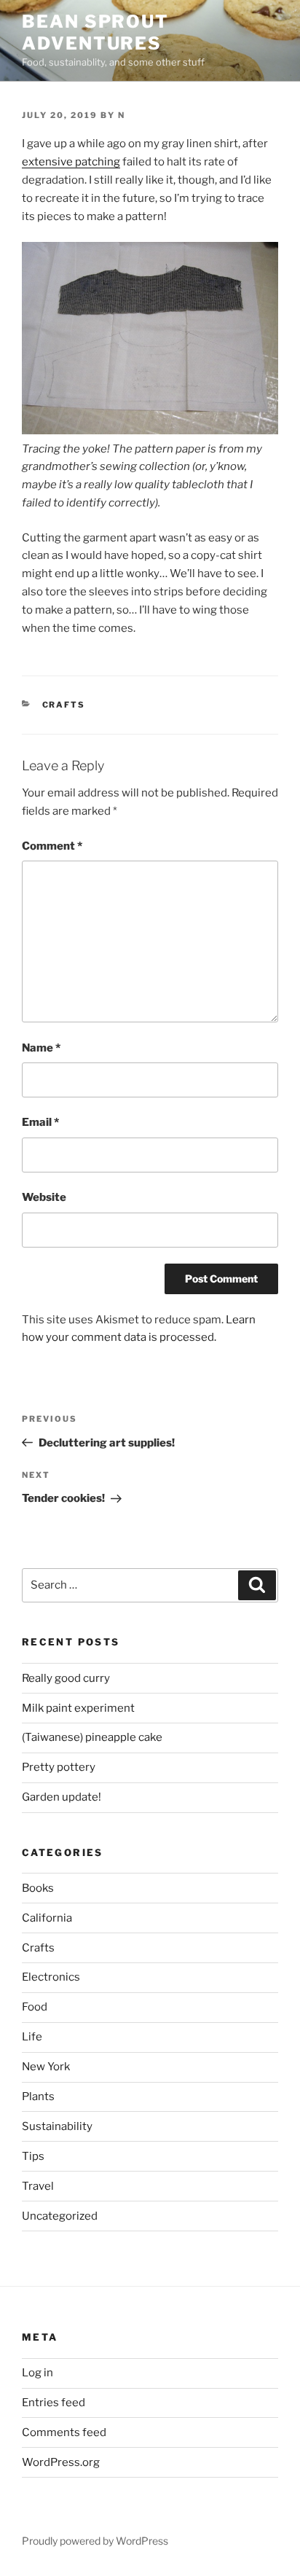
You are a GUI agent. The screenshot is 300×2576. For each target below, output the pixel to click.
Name (41, 1048)
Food (35, 2007)
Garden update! (62, 1797)
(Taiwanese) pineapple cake (92, 1737)
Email (40, 1122)
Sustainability (57, 2126)
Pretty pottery (59, 1767)
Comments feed (64, 2432)
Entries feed (54, 2403)
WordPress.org (61, 2462)
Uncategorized (60, 2216)
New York (46, 2067)
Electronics (51, 1977)
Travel (38, 2186)
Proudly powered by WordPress (95, 2541)
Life (32, 2037)
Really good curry (66, 1678)
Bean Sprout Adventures (95, 32)
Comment (52, 846)
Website (44, 1197)
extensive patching (71, 162)
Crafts (64, 705)
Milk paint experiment (78, 1708)
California (47, 1918)
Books (38, 1888)
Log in (37, 2373)
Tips (33, 2156)
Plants (38, 2097)
